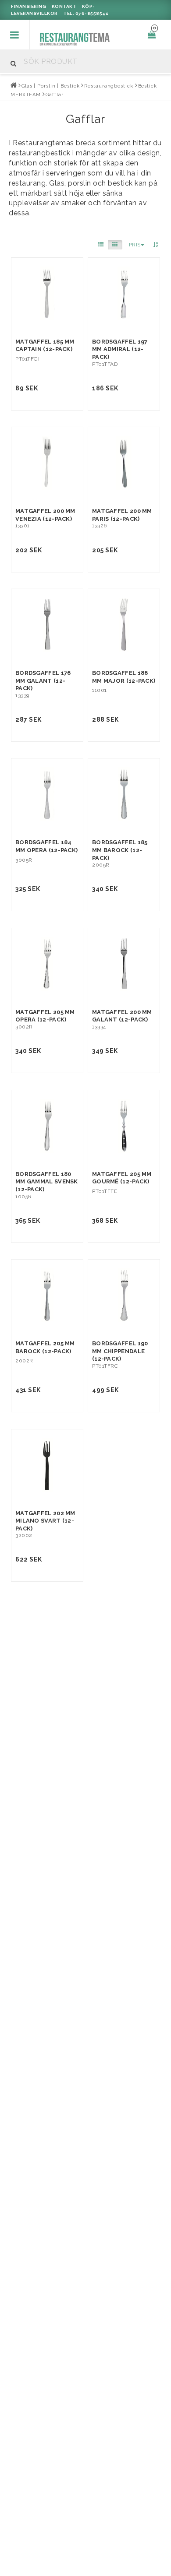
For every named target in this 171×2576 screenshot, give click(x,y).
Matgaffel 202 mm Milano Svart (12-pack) (45, 1521)
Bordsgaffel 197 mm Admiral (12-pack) (120, 349)
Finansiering (28, 6)
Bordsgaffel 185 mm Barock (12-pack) (120, 850)
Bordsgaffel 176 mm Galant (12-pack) (43, 681)
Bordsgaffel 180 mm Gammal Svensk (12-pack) (47, 1182)
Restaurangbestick (109, 86)
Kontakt (64, 6)
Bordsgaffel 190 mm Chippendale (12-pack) (120, 1351)
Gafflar (54, 95)
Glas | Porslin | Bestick (51, 86)
